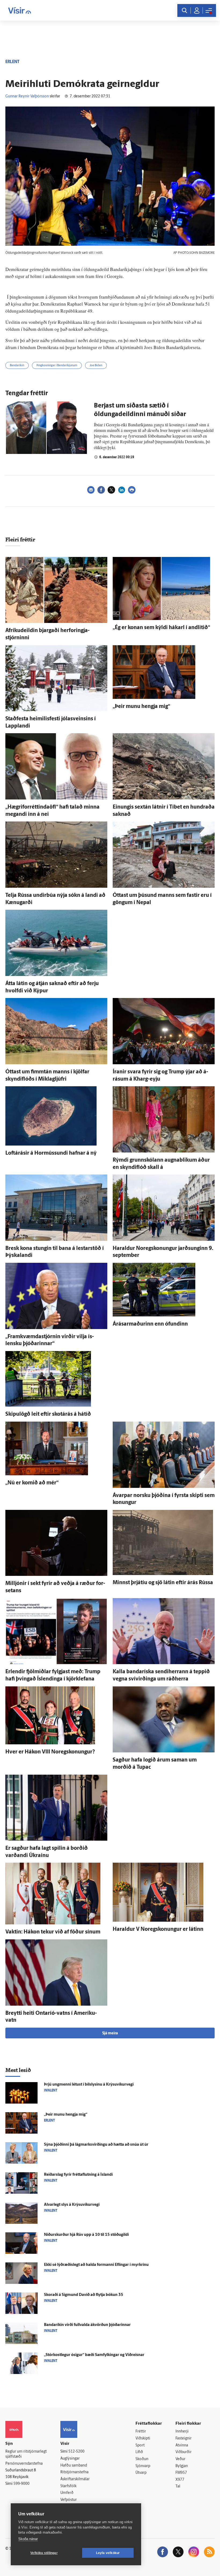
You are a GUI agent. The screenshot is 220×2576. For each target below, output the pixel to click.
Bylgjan (182, 2466)
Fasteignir (184, 2439)
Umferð (67, 2493)
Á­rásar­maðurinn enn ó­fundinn (150, 1324)
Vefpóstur (69, 2500)
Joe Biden (96, 366)
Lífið (139, 2452)
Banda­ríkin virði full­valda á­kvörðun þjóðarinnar (87, 2325)
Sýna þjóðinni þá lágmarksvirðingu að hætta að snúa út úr (96, 2145)
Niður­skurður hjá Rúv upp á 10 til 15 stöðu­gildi (86, 2235)
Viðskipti (143, 2439)
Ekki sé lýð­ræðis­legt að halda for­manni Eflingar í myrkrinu (96, 2265)
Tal (178, 2487)
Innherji (182, 2432)
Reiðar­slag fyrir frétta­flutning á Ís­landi (78, 2175)
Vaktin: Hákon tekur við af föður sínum (53, 1932)
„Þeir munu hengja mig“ (141, 707)
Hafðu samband (74, 2466)
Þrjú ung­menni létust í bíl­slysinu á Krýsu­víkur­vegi (89, 2085)
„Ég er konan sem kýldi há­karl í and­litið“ (161, 628)
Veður (180, 2459)
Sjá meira (110, 2033)
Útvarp (141, 2473)
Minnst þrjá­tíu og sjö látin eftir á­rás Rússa (163, 1583)
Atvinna (182, 2445)
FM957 (181, 2473)
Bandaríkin (17, 366)
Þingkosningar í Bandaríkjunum (57, 366)
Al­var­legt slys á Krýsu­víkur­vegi (72, 2205)
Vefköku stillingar (44, 2553)
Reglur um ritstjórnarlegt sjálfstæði (26, 2454)
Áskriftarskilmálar (75, 2479)
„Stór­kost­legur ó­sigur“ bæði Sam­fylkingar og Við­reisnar (94, 2355)
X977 (180, 2480)
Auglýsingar (70, 2459)
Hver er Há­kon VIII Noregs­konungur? (50, 1752)
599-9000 (21, 2484)
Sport (140, 2445)
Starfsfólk (68, 2486)
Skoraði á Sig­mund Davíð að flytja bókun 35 (84, 2295)
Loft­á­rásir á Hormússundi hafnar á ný (51, 1153)
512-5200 (76, 2452)
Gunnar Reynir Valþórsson (27, 96)
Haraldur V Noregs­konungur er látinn (158, 1929)
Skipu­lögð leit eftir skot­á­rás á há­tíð (48, 1414)
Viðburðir (184, 2452)
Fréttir (141, 2432)
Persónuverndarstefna (24, 2464)
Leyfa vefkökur (108, 2553)
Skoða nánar (28, 2539)
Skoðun (142, 2459)
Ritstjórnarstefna (74, 2472)
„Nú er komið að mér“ (32, 1483)
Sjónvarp (143, 2466)
